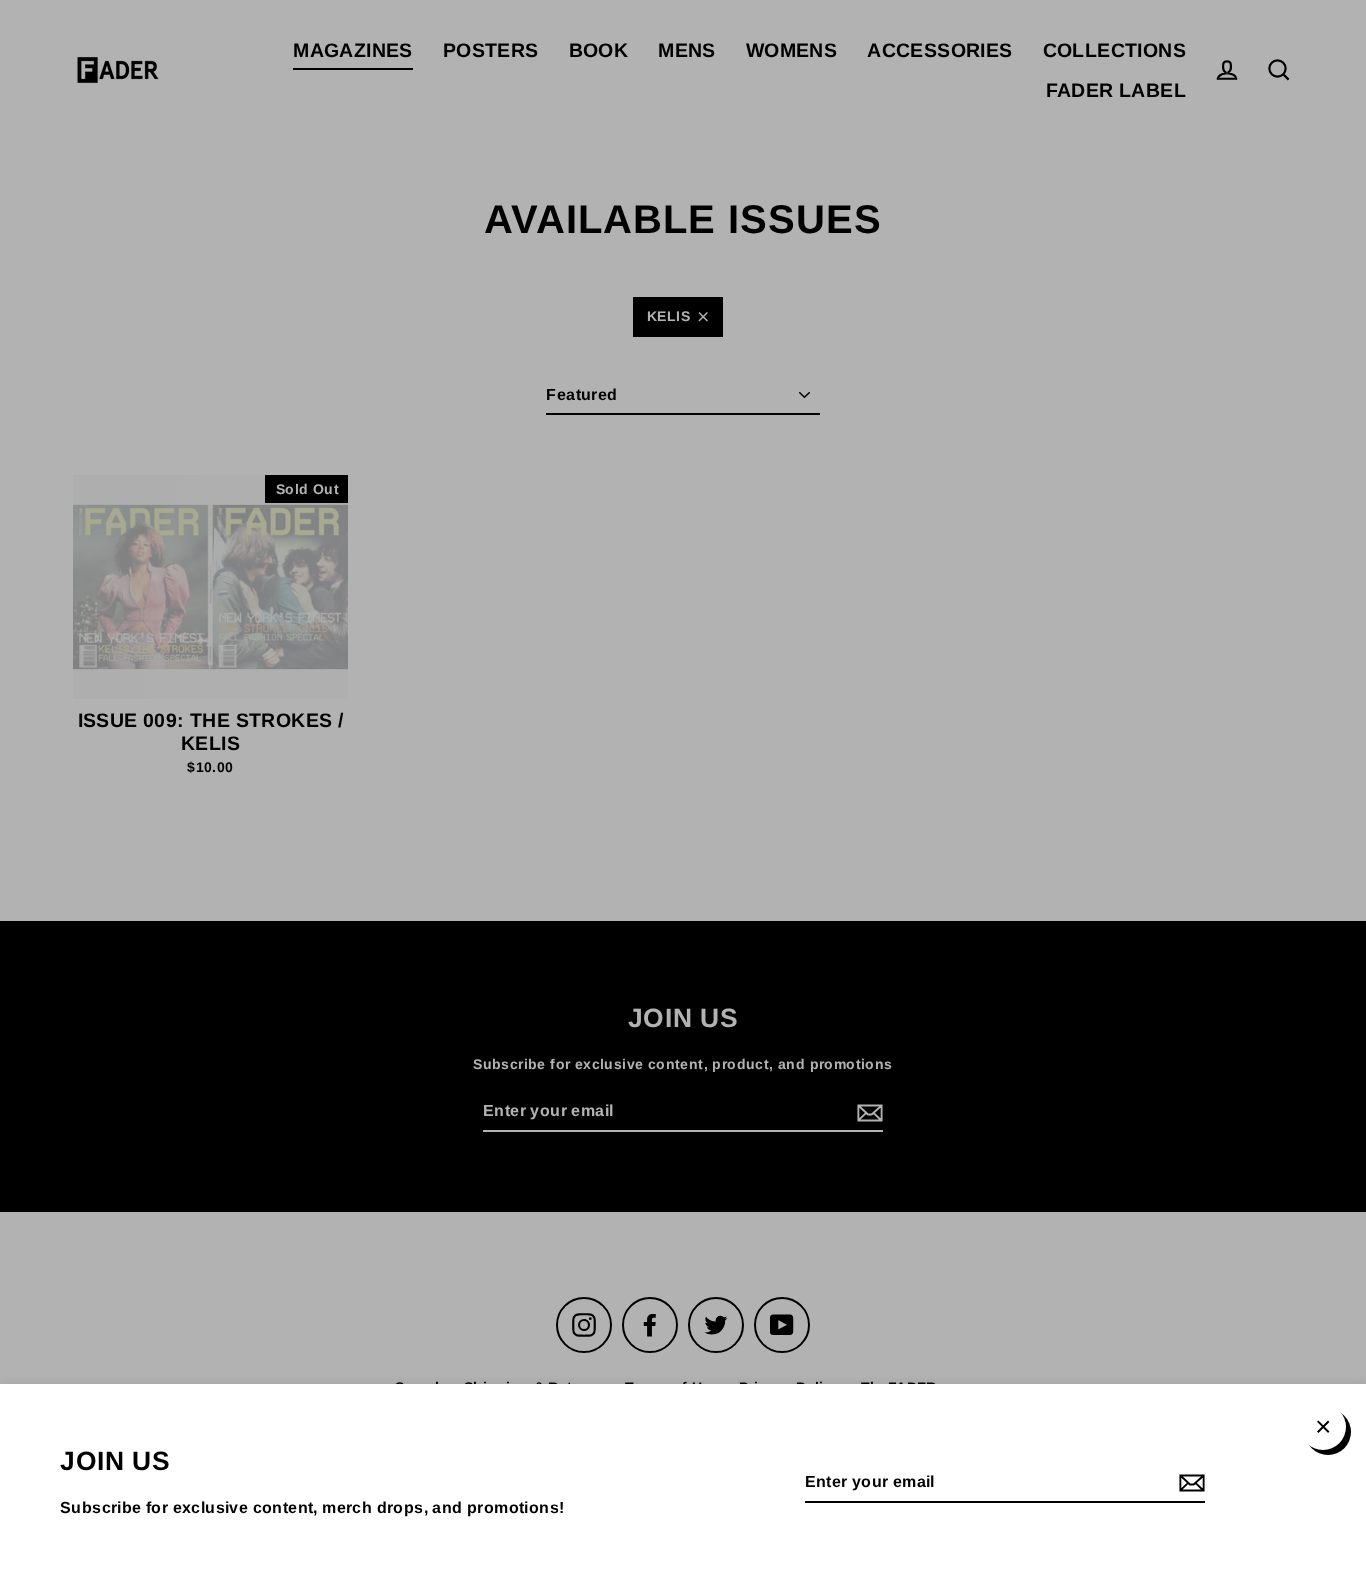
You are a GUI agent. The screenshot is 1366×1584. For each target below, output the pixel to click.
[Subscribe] (1189, 1483)
